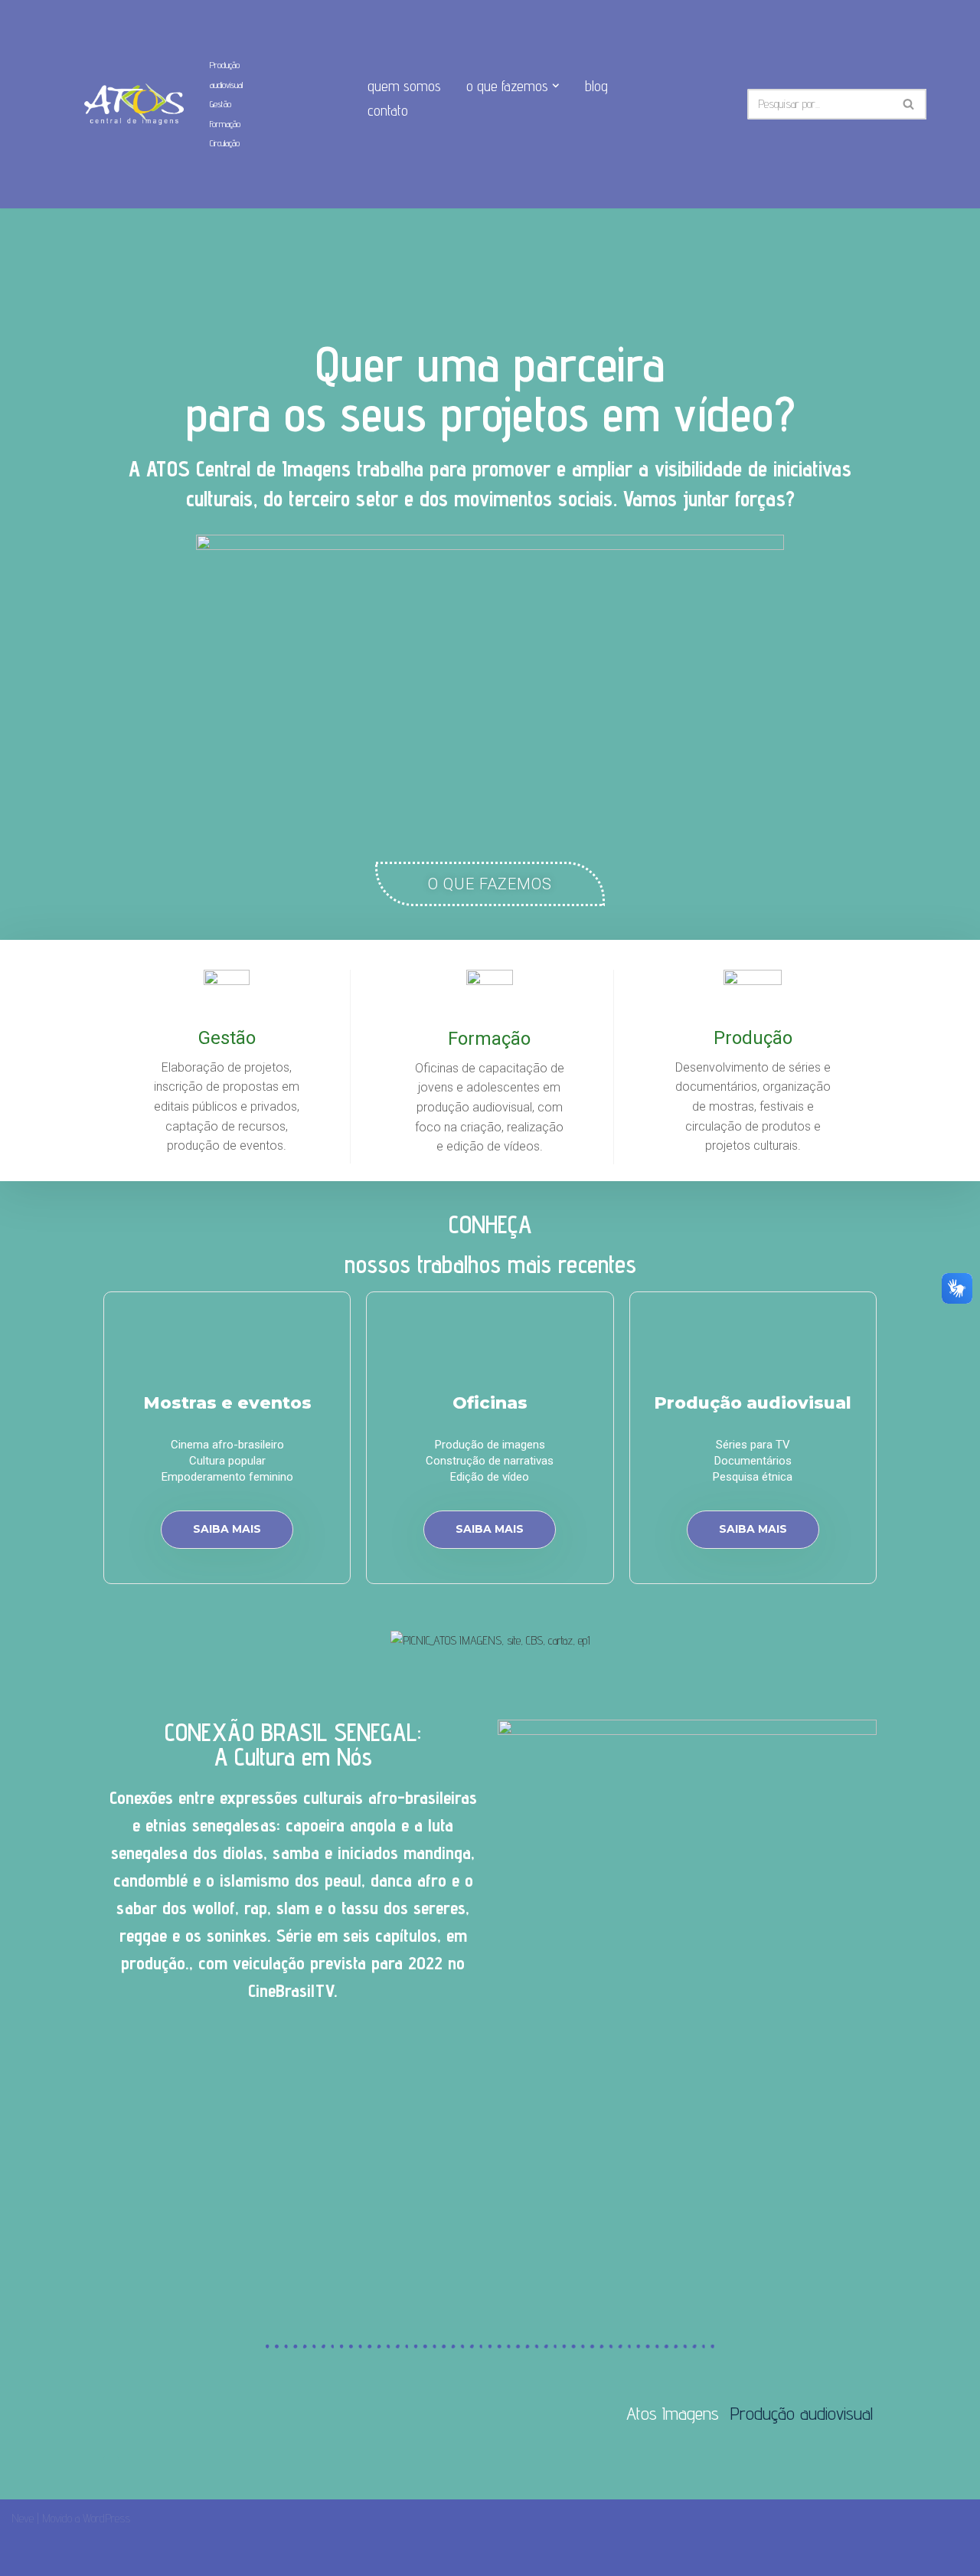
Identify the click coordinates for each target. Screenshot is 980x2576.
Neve (23, 2518)
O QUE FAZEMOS (490, 884)
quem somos (404, 86)
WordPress (106, 2518)
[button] (556, 86)
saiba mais (227, 1529)
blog (596, 86)
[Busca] (909, 104)
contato (388, 110)
